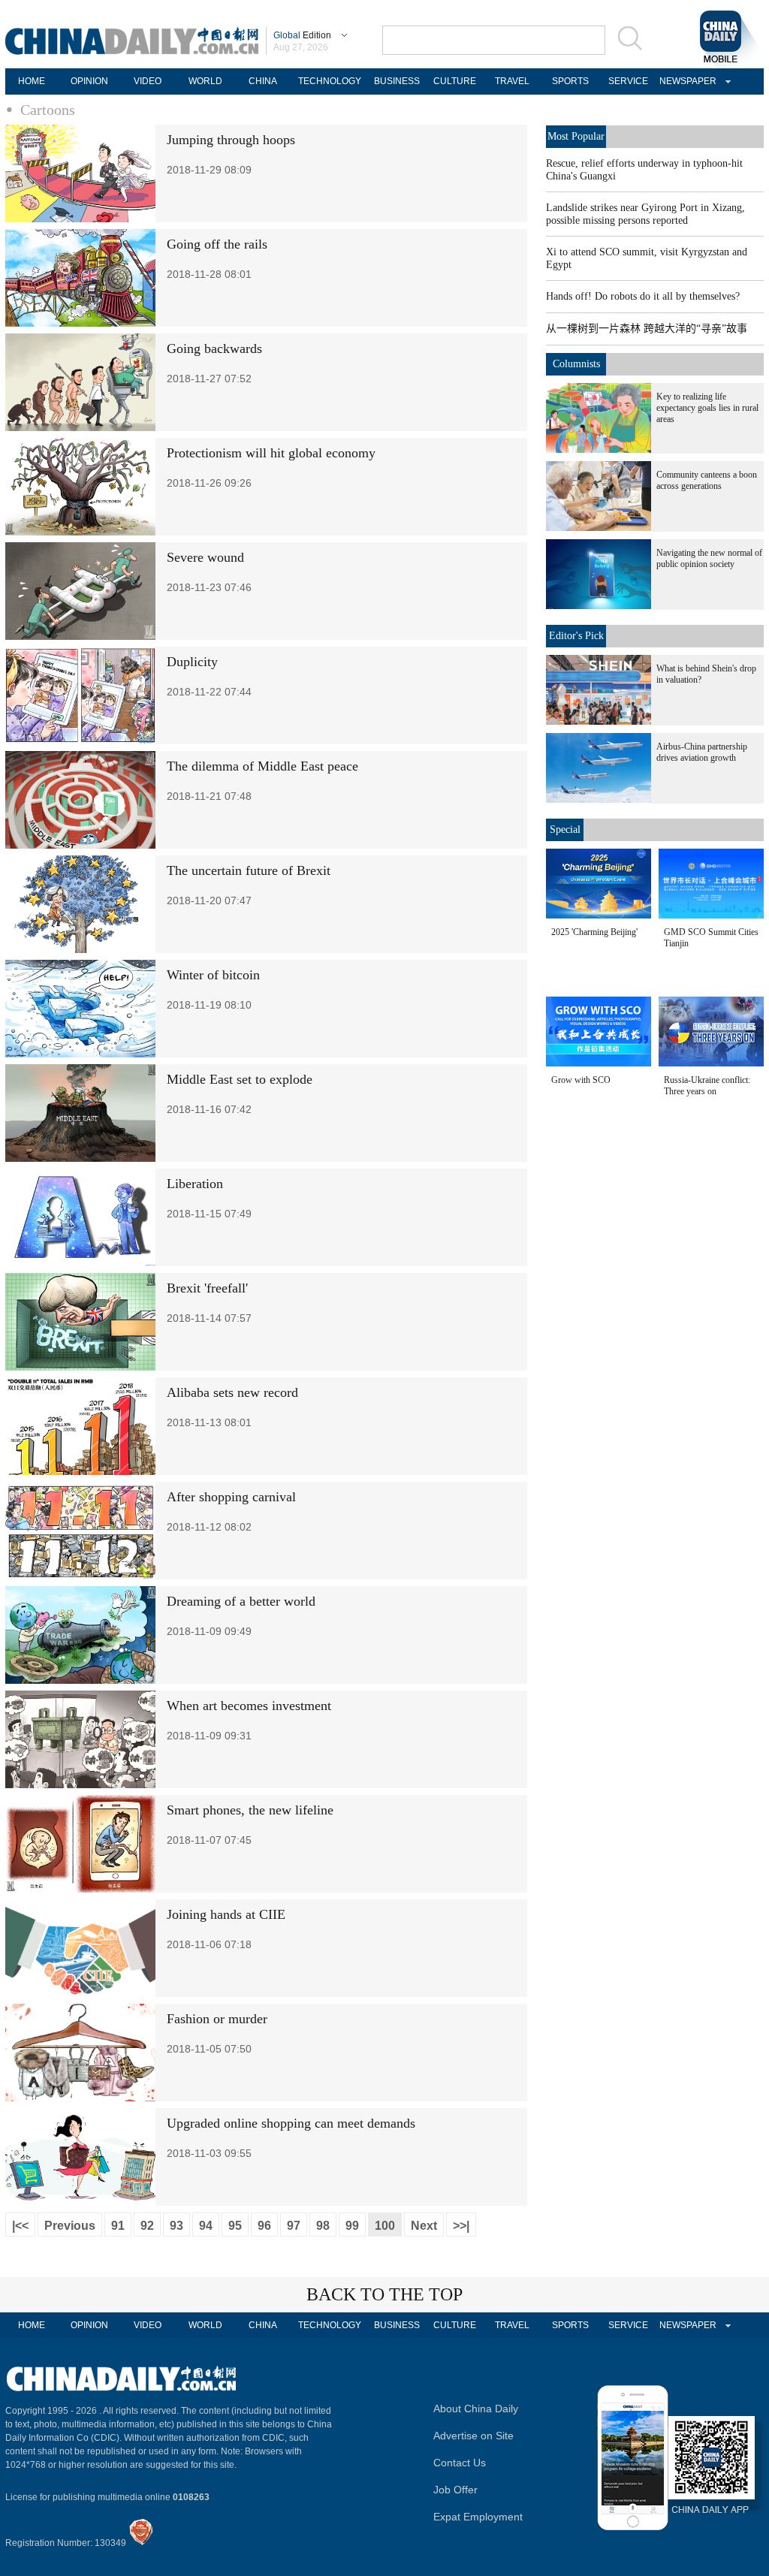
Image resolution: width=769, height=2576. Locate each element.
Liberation (195, 1184)
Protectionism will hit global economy (271, 453)
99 (352, 2226)
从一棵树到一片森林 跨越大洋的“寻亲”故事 (647, 329)
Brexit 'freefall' (207, 1288)
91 (118, 2226)
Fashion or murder (217, 2019)
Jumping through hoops (231, 140)
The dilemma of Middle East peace (262, 766)
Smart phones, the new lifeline (250, 1810)
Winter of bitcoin (213, 975)
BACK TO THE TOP (384, 2294)
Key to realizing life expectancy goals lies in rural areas (707, 408)
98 (323, 2226)
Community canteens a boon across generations (707, 480)
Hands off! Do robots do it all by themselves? (643, 296)
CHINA (263, 81)
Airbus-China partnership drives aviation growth (702, 752)
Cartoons (48, 110)
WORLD (205, 81)
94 (206, 2226)
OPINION (89, 81)
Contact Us (460, 2463)
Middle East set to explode (240, 1079)
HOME (32, 81)
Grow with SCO (581, 1080)
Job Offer (455, 2490)
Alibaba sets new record (232, 1392)
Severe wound (205, 557)
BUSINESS (397, 81)
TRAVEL (512, 81)
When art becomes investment (249, 1706)
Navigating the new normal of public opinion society (709, 558)
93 (176, 2226)
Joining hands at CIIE (226, 1914)
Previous (70, 2226)
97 (294, 2226)
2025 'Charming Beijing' (594, 932)
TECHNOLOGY (330, 81)
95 (235, 2226)
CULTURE (455, 81)
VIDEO (148, 81)
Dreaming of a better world (241, 1601)
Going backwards (214, 348)
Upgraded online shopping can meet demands (291, 2123)
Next (424, 2226)
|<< (20, 2226)
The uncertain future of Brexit (249, 870)
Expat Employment (478, 2517)
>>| (461, 2226)
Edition (302, 35)
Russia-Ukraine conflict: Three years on (707, 1086)
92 (147, 2226)
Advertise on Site (473, 2436)
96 (264, 2226)
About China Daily (476, 2409)
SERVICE (628, 81)
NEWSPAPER (686, 81)
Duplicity (192, 662)
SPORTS (570, 81)
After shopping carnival (231, 1497)
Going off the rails (217, 244)
